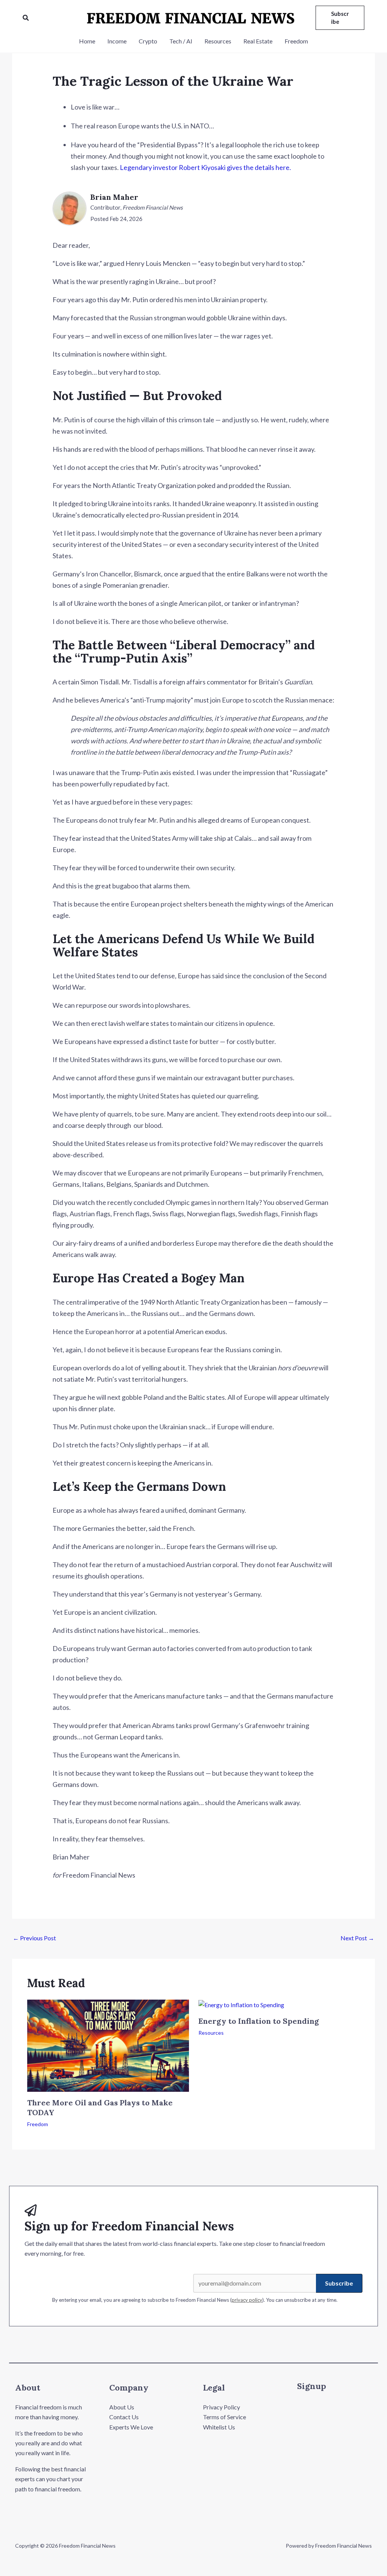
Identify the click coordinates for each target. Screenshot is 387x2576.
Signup (312, 2386)
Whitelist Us (219, 2427)
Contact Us (124, 2417)
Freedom (296, 41)
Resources (218, 41)
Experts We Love (131, 2427)
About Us (122, 2407)
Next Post (357, 1938)
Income (117, 41)
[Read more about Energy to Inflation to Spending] (241, 2004)
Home (87, 41)
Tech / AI (181, 41)
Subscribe (339, 2283)
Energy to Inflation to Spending (259, 2021)
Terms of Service (224, 2417)
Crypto (148, 41)
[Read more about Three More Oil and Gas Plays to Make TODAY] (108, 2045)
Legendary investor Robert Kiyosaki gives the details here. (205, 167)
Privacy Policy (221, 2407)
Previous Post (34, 1938)
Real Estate (258, 41)
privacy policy (247, 2300)
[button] (26, 18)
